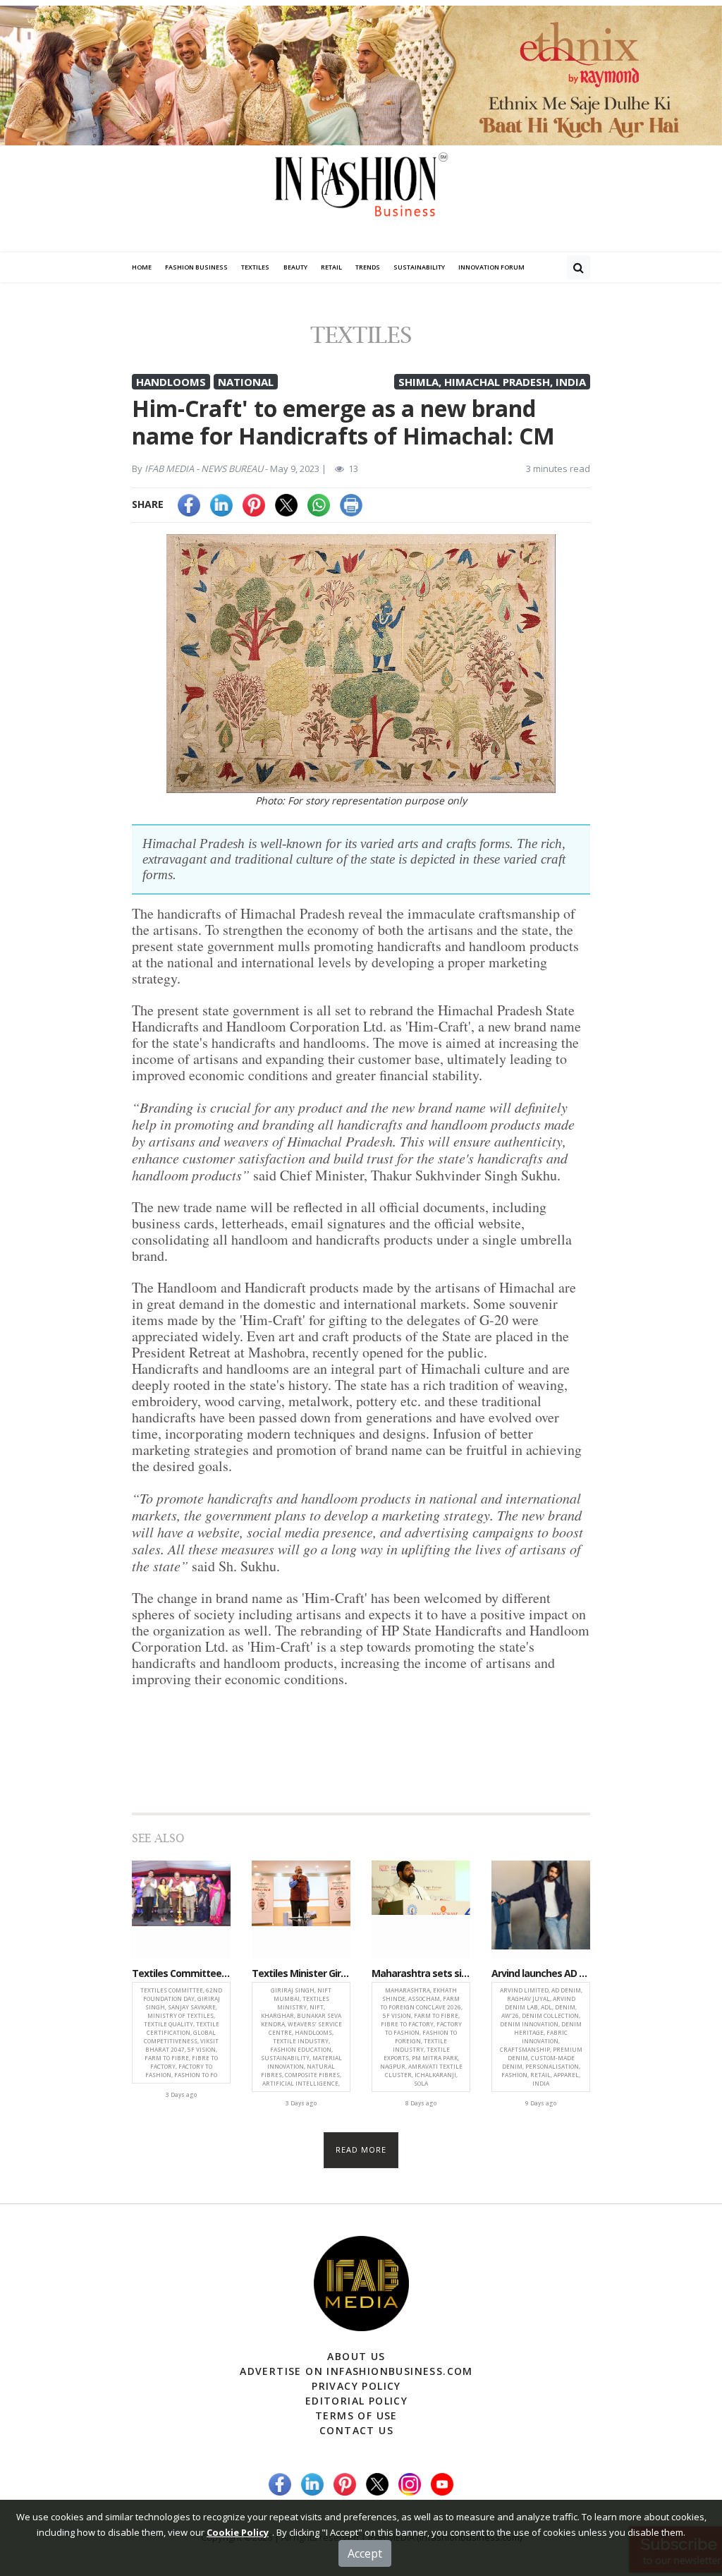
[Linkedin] (221, 504)
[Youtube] (442, 2483)
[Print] (351, 504)
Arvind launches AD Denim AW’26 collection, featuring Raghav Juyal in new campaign (541, 1974)
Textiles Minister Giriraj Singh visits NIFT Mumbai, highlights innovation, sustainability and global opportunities (301, 1974)
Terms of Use (356, 2415)
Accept (365, 2553)
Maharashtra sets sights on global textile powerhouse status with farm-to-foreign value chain (421, 1974)
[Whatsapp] (319, 504)
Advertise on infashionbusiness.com (356, 2371)
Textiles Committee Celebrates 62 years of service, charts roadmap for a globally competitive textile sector (181, 1974)
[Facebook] (189, 504)
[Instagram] (410, 2483)
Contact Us (356, 2430)
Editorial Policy (356, 2401)
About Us (356, 2356)
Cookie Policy (238, 2532)
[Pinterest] (254, 504)
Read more (361, 2149)
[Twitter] (286, 504)
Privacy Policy (356, 2386)
